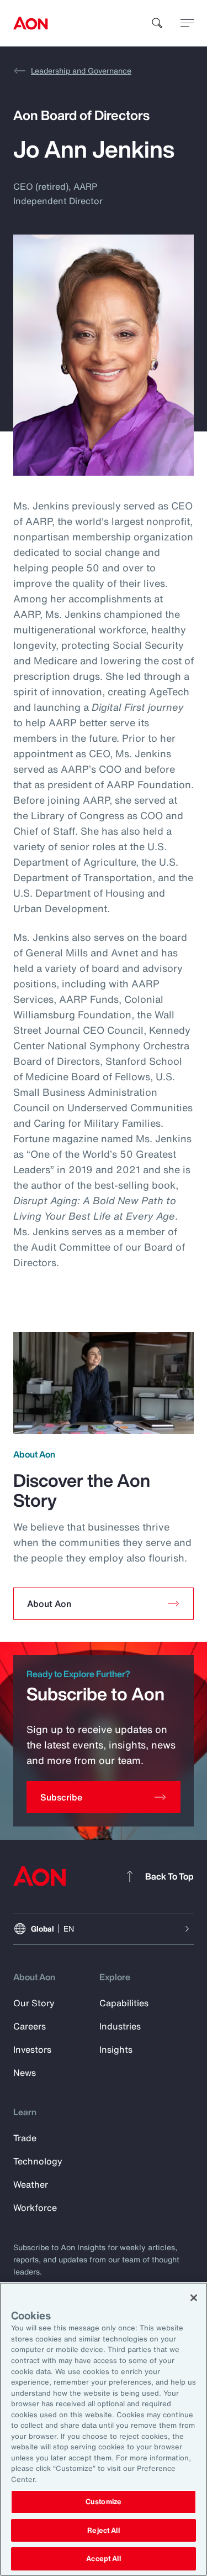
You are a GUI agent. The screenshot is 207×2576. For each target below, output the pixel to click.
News (25, 2073)
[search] (157, 23)
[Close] (194, 2298)
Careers (30, 2026)
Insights (116, 2049)
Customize (104, 2502)
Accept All (103, 2559)
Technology (38, 2161)
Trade (25, 2138)
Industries (120, 2026)
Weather (31, 2184)
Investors (32, 2049)
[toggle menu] (187, 23)
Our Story (34, 2003)
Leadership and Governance (81, 71)
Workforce (35, 2208)
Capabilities (124, 2003)
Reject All (103, 2530)
